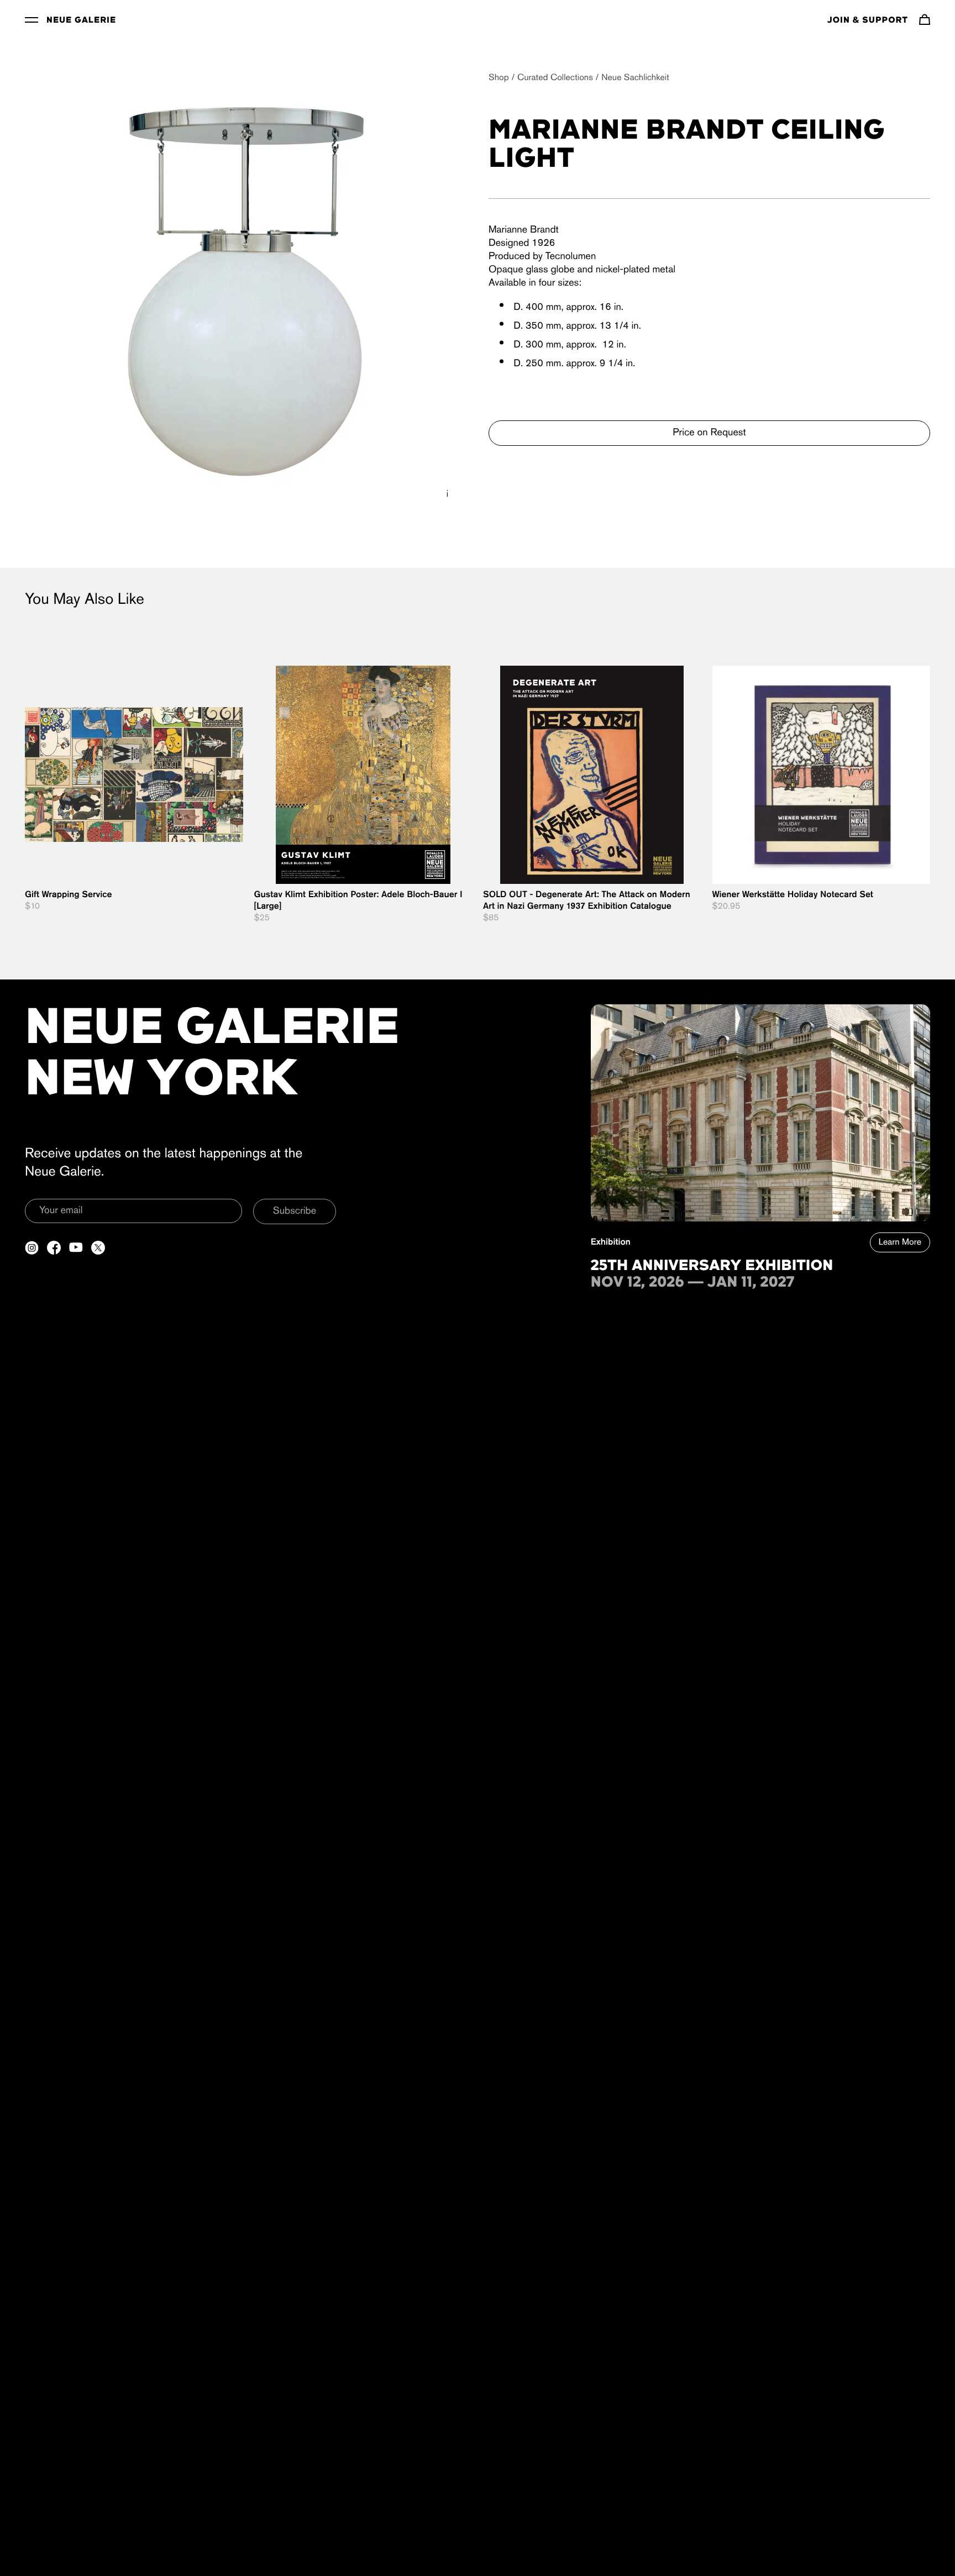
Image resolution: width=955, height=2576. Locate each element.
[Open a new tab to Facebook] (54, 1248)
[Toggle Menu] (32, 19)
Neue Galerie (81, 20)
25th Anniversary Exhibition (712, 1266)
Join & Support (868, 20)
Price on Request (709, 433)
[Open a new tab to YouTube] (76, 1248)
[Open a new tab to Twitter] (98, 1248)
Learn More (900, 1242)
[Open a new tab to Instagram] (32, 1248)
